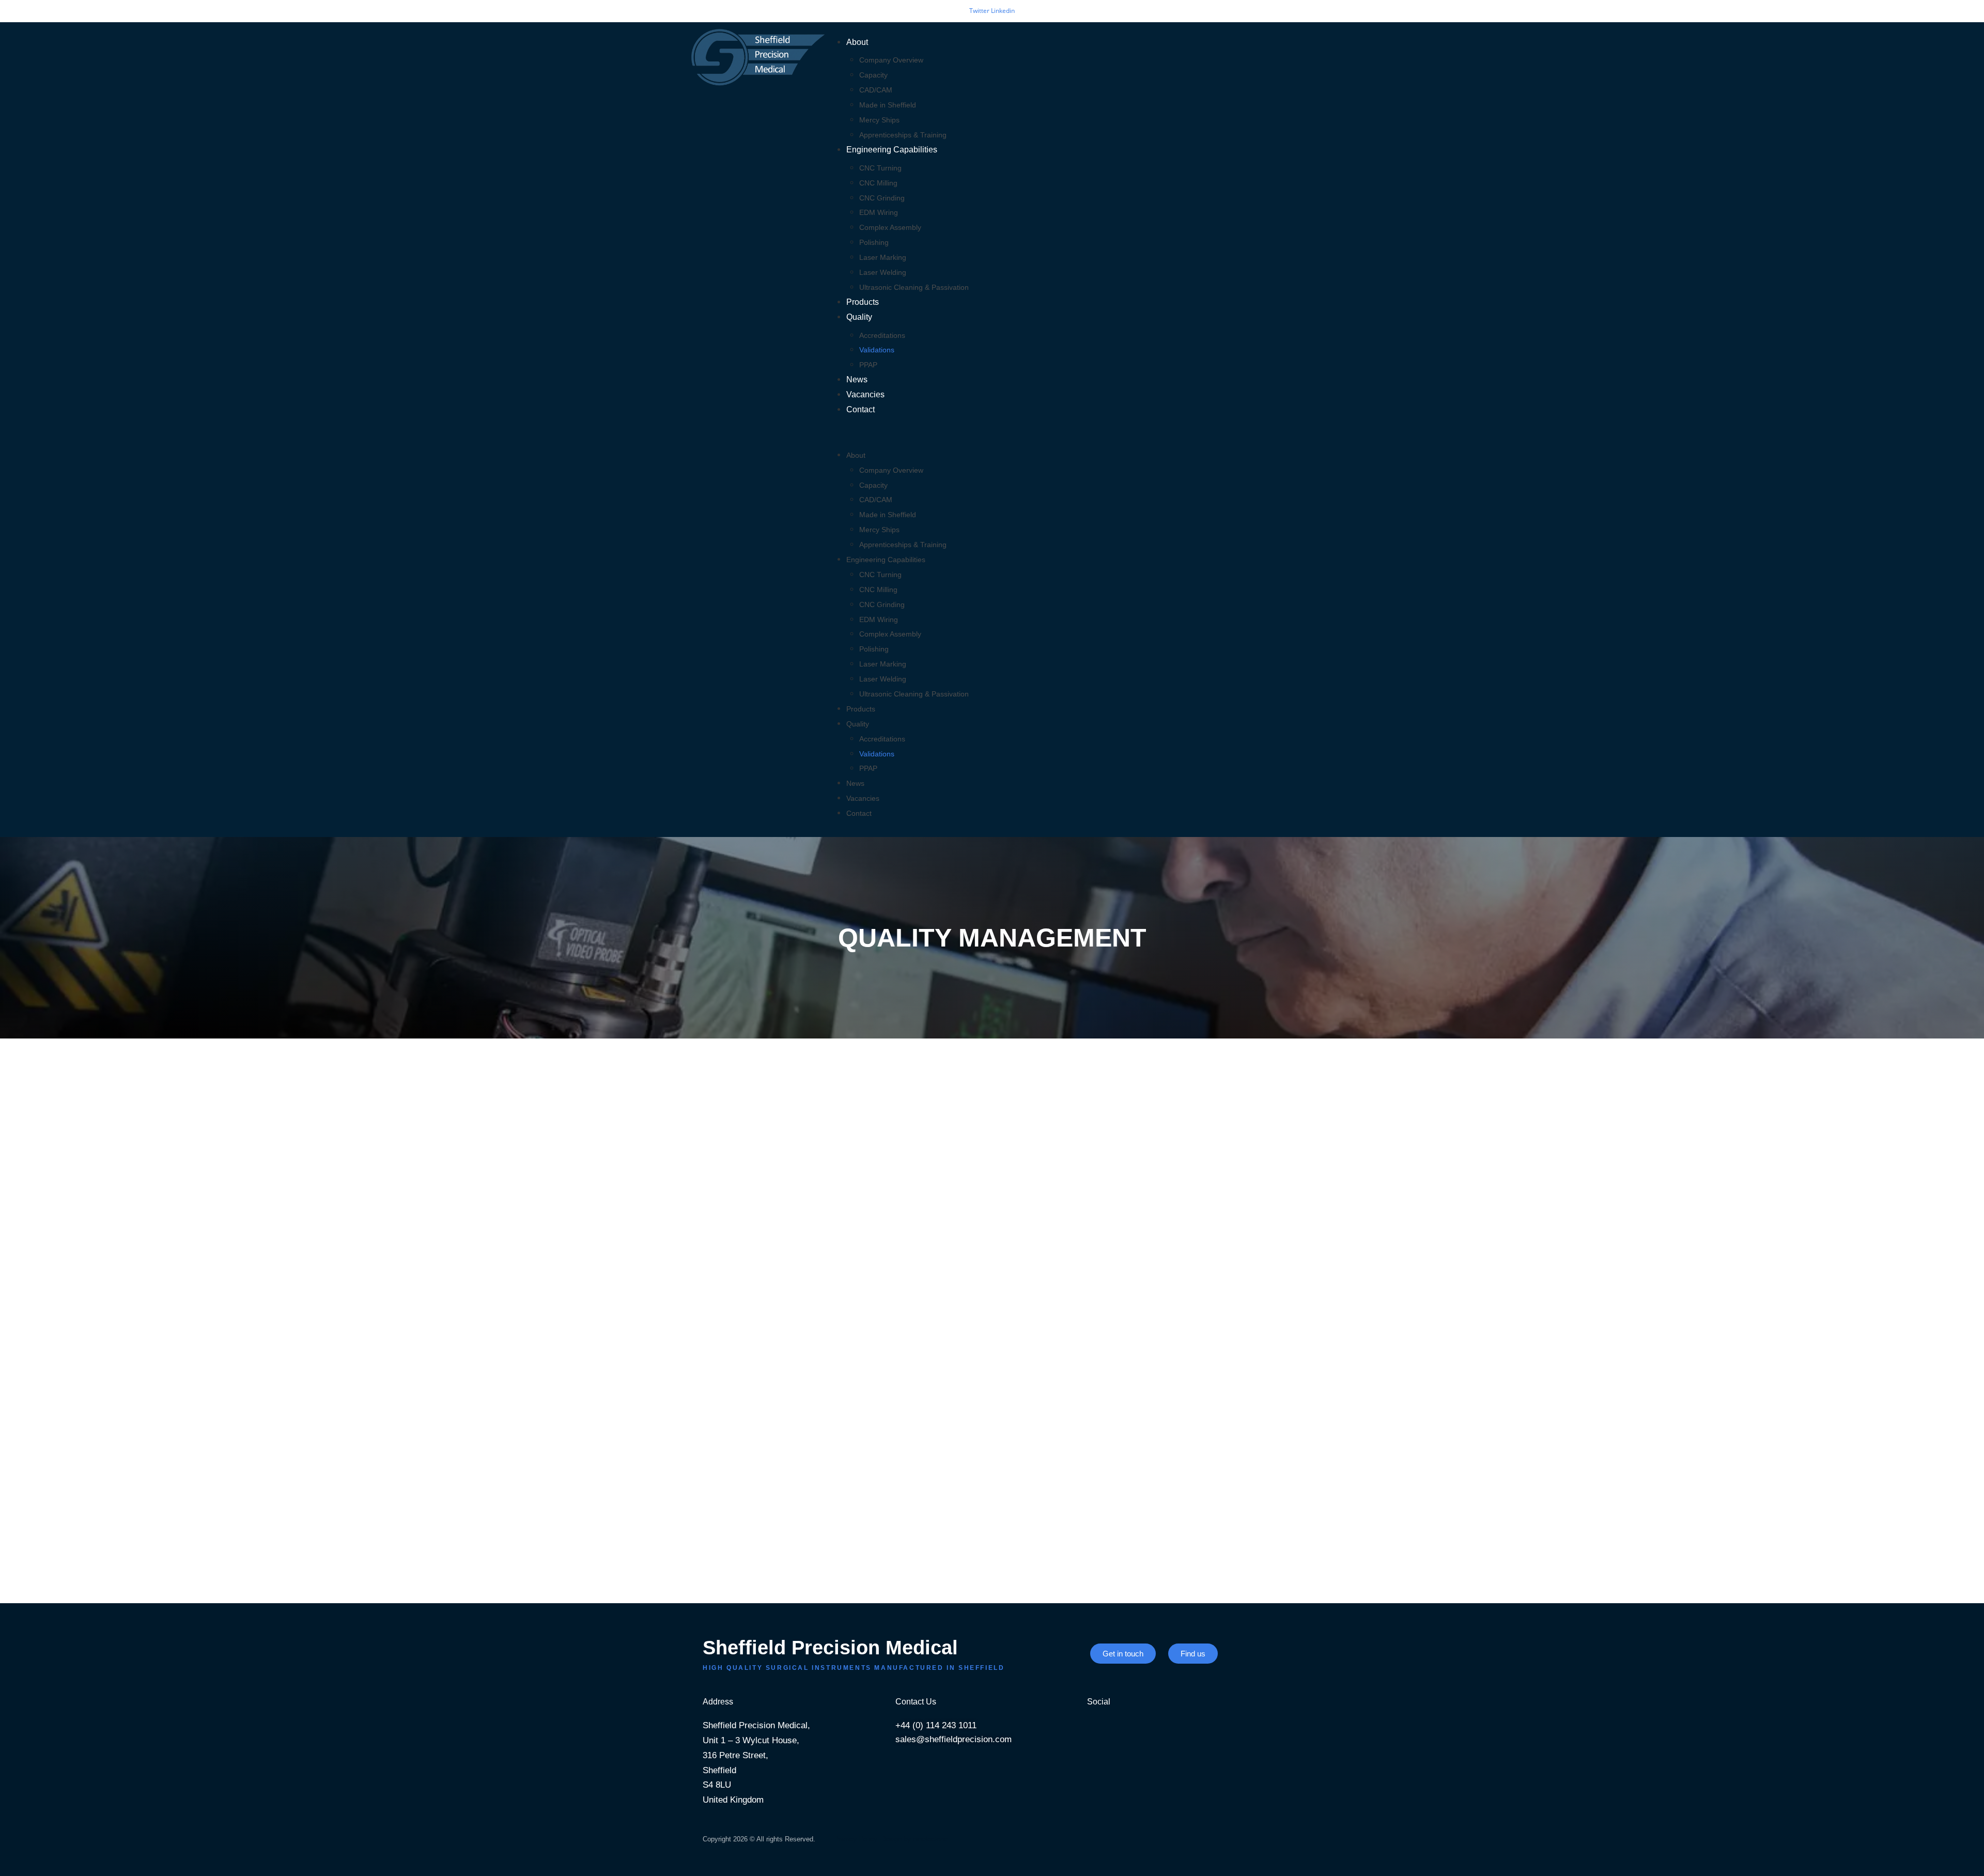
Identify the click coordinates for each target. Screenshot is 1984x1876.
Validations (877, 350)
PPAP (868, 365)
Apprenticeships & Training (903, 135)
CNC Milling (878, 183)
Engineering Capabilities (892, 150)
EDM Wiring (879, 212)
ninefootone (930, 1839)
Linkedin (1003, 11)
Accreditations (882, 335)
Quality (859, 317)
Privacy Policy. (856, 1839)
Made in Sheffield (888, 105)
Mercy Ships (879, 120)
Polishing (874, 242)
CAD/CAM (876, 90)
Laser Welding (883, 272)
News (857, 379)
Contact (861, 409)
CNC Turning (880, 168)
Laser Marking (883, 257)
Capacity (873, 75)
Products (863, 302)
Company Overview (891, 60)
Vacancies (865, 394)
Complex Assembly (890, 227)
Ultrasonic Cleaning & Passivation (914, 287)
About (857, 42)
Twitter (980, 11)
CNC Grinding (882, 198)
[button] (1058, 433)
